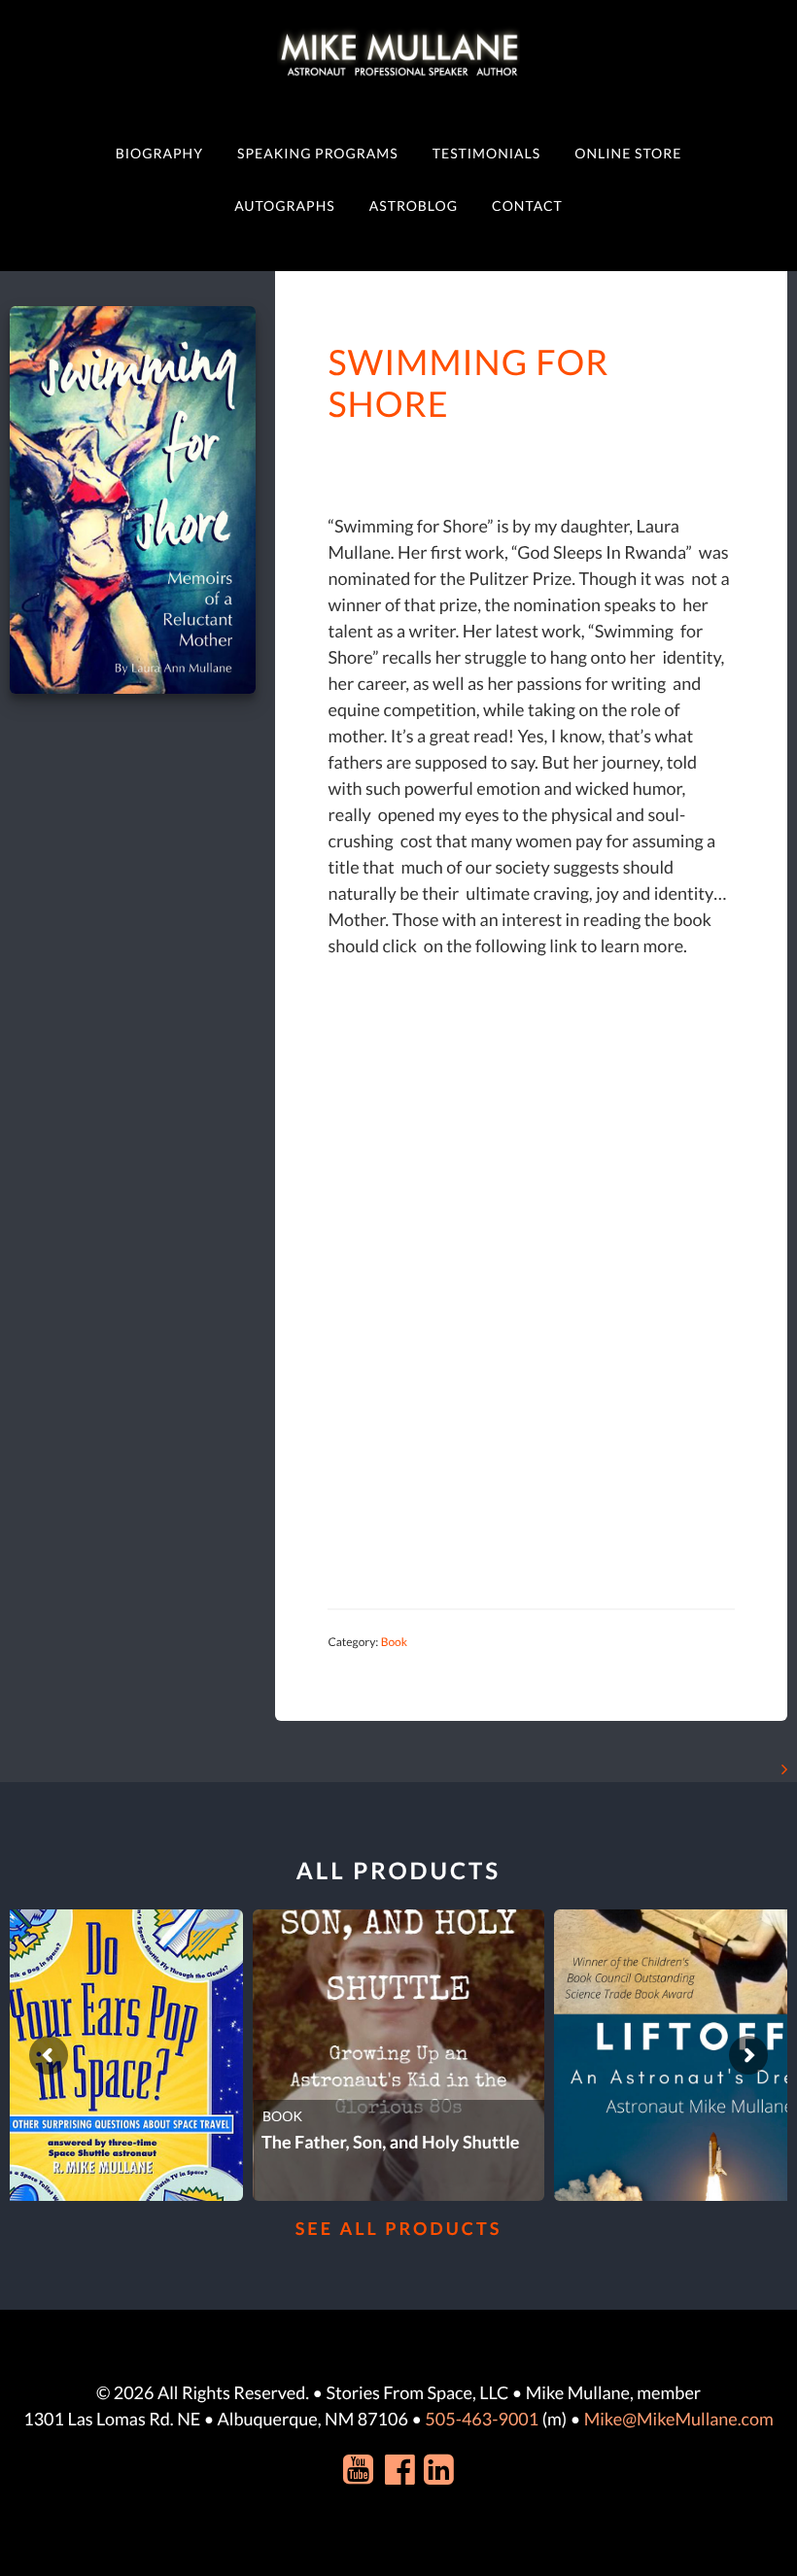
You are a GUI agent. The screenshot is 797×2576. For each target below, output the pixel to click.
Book (394, 1642)
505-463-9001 (482, 2419)
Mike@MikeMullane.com (679, 2419)
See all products (399, 2228)
